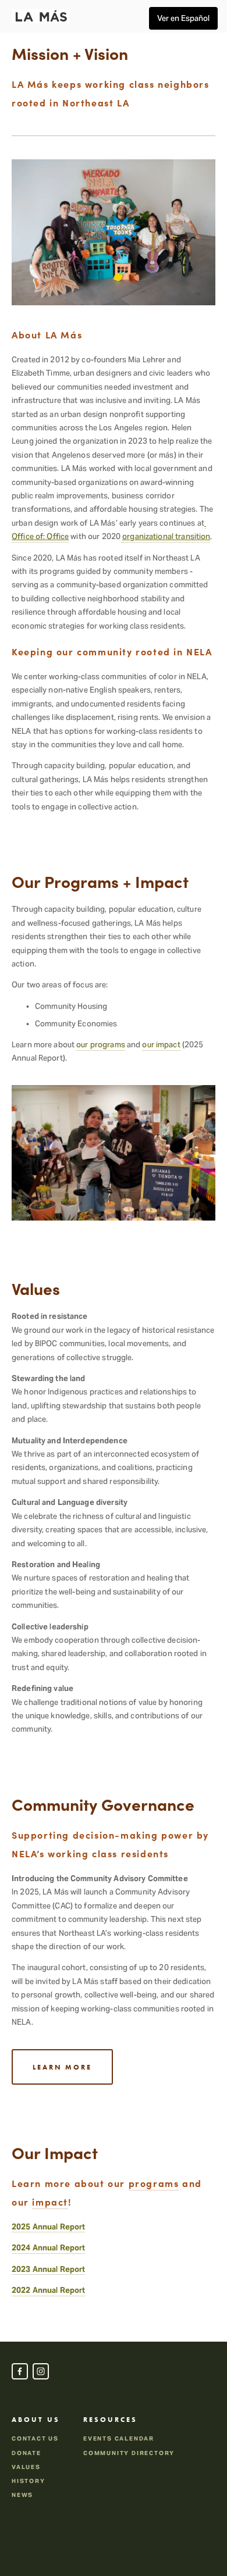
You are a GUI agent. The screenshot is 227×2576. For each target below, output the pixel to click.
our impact (161, 1045)
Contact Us (35, 2438)
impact (50, 2202)
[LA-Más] (41, 2371)
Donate (26, 2453)
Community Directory (129, 2453)
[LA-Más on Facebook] (20, 2371)
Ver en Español (183, 18)
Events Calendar (119, 2438)
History (29, 2481)
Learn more (62, 2067)
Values (26, 2467)
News (22, 2495)
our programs (101, 1045)
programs (154, 2183)
